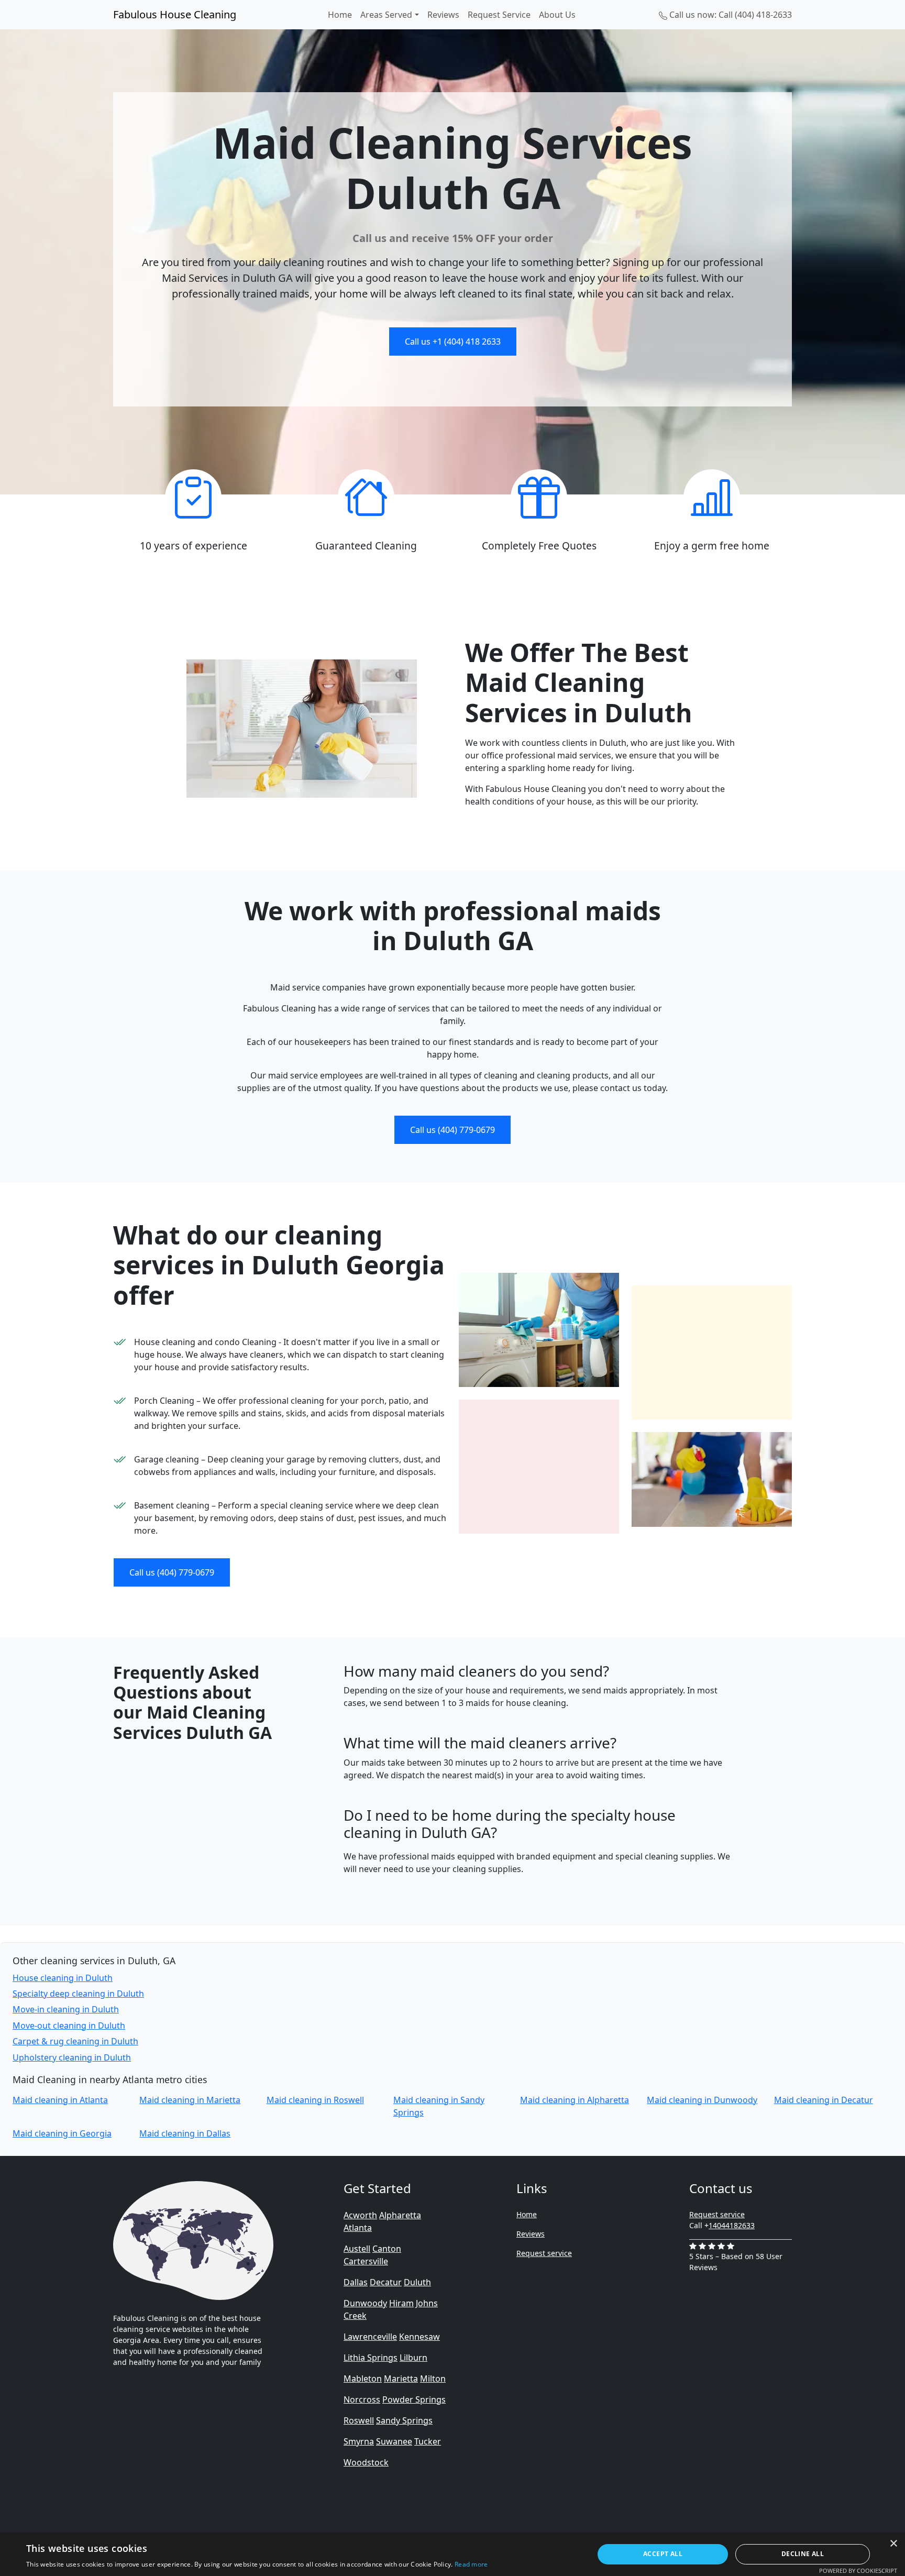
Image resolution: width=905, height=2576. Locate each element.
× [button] (893, 2544)
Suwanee (394, 2441)
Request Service (499, 15)
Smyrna (359, 2441)
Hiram (401, 2303)
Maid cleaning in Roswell (315, 2100)
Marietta (401, 2379)
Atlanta (358, 2228)
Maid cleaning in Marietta (190, 2100)
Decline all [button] (803, 2554)
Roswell (359, 2420)
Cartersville (366, 2261)
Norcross (362, 2399)
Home (340, 15)
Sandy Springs (404, 2420)
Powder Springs (414, 2399)
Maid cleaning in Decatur (824, 2100)
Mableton (363, 2379)
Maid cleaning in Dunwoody (702, 2100)
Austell (357, 2249)
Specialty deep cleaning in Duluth (78, 1994)
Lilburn (413, 2358)
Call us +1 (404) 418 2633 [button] (453, 342)
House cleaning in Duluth (63, 1978)
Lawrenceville (370, 2337)
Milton (433, 2379)
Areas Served (386, 15)
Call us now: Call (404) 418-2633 (730, 15)
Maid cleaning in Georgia (62, 2133)
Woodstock (366, 2462)
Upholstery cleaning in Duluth (72, 2057)
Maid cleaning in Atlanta (60, 2100)
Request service (544, 2253)
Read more (471, 2564)
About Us (557, 15)
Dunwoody (365, 2303)
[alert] (452, 2554)
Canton (387, 2249)
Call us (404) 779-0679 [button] (452, 1130)
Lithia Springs (371, 2358)
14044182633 (732, 2225)
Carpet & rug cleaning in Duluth (75, 2041)
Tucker (428, 2441)
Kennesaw (420, 2337)
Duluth (417, 2282)
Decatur (386, 2282)
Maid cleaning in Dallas (185, 2133)
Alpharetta (400, 2215)
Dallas (356, 2282)
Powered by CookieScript (858, 2571)
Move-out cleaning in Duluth (69, 2025)
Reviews (443, 15)
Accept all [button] (663, 2554)
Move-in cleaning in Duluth (66, 2009)
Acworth (360, 2215)
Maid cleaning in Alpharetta (575, 2100)
